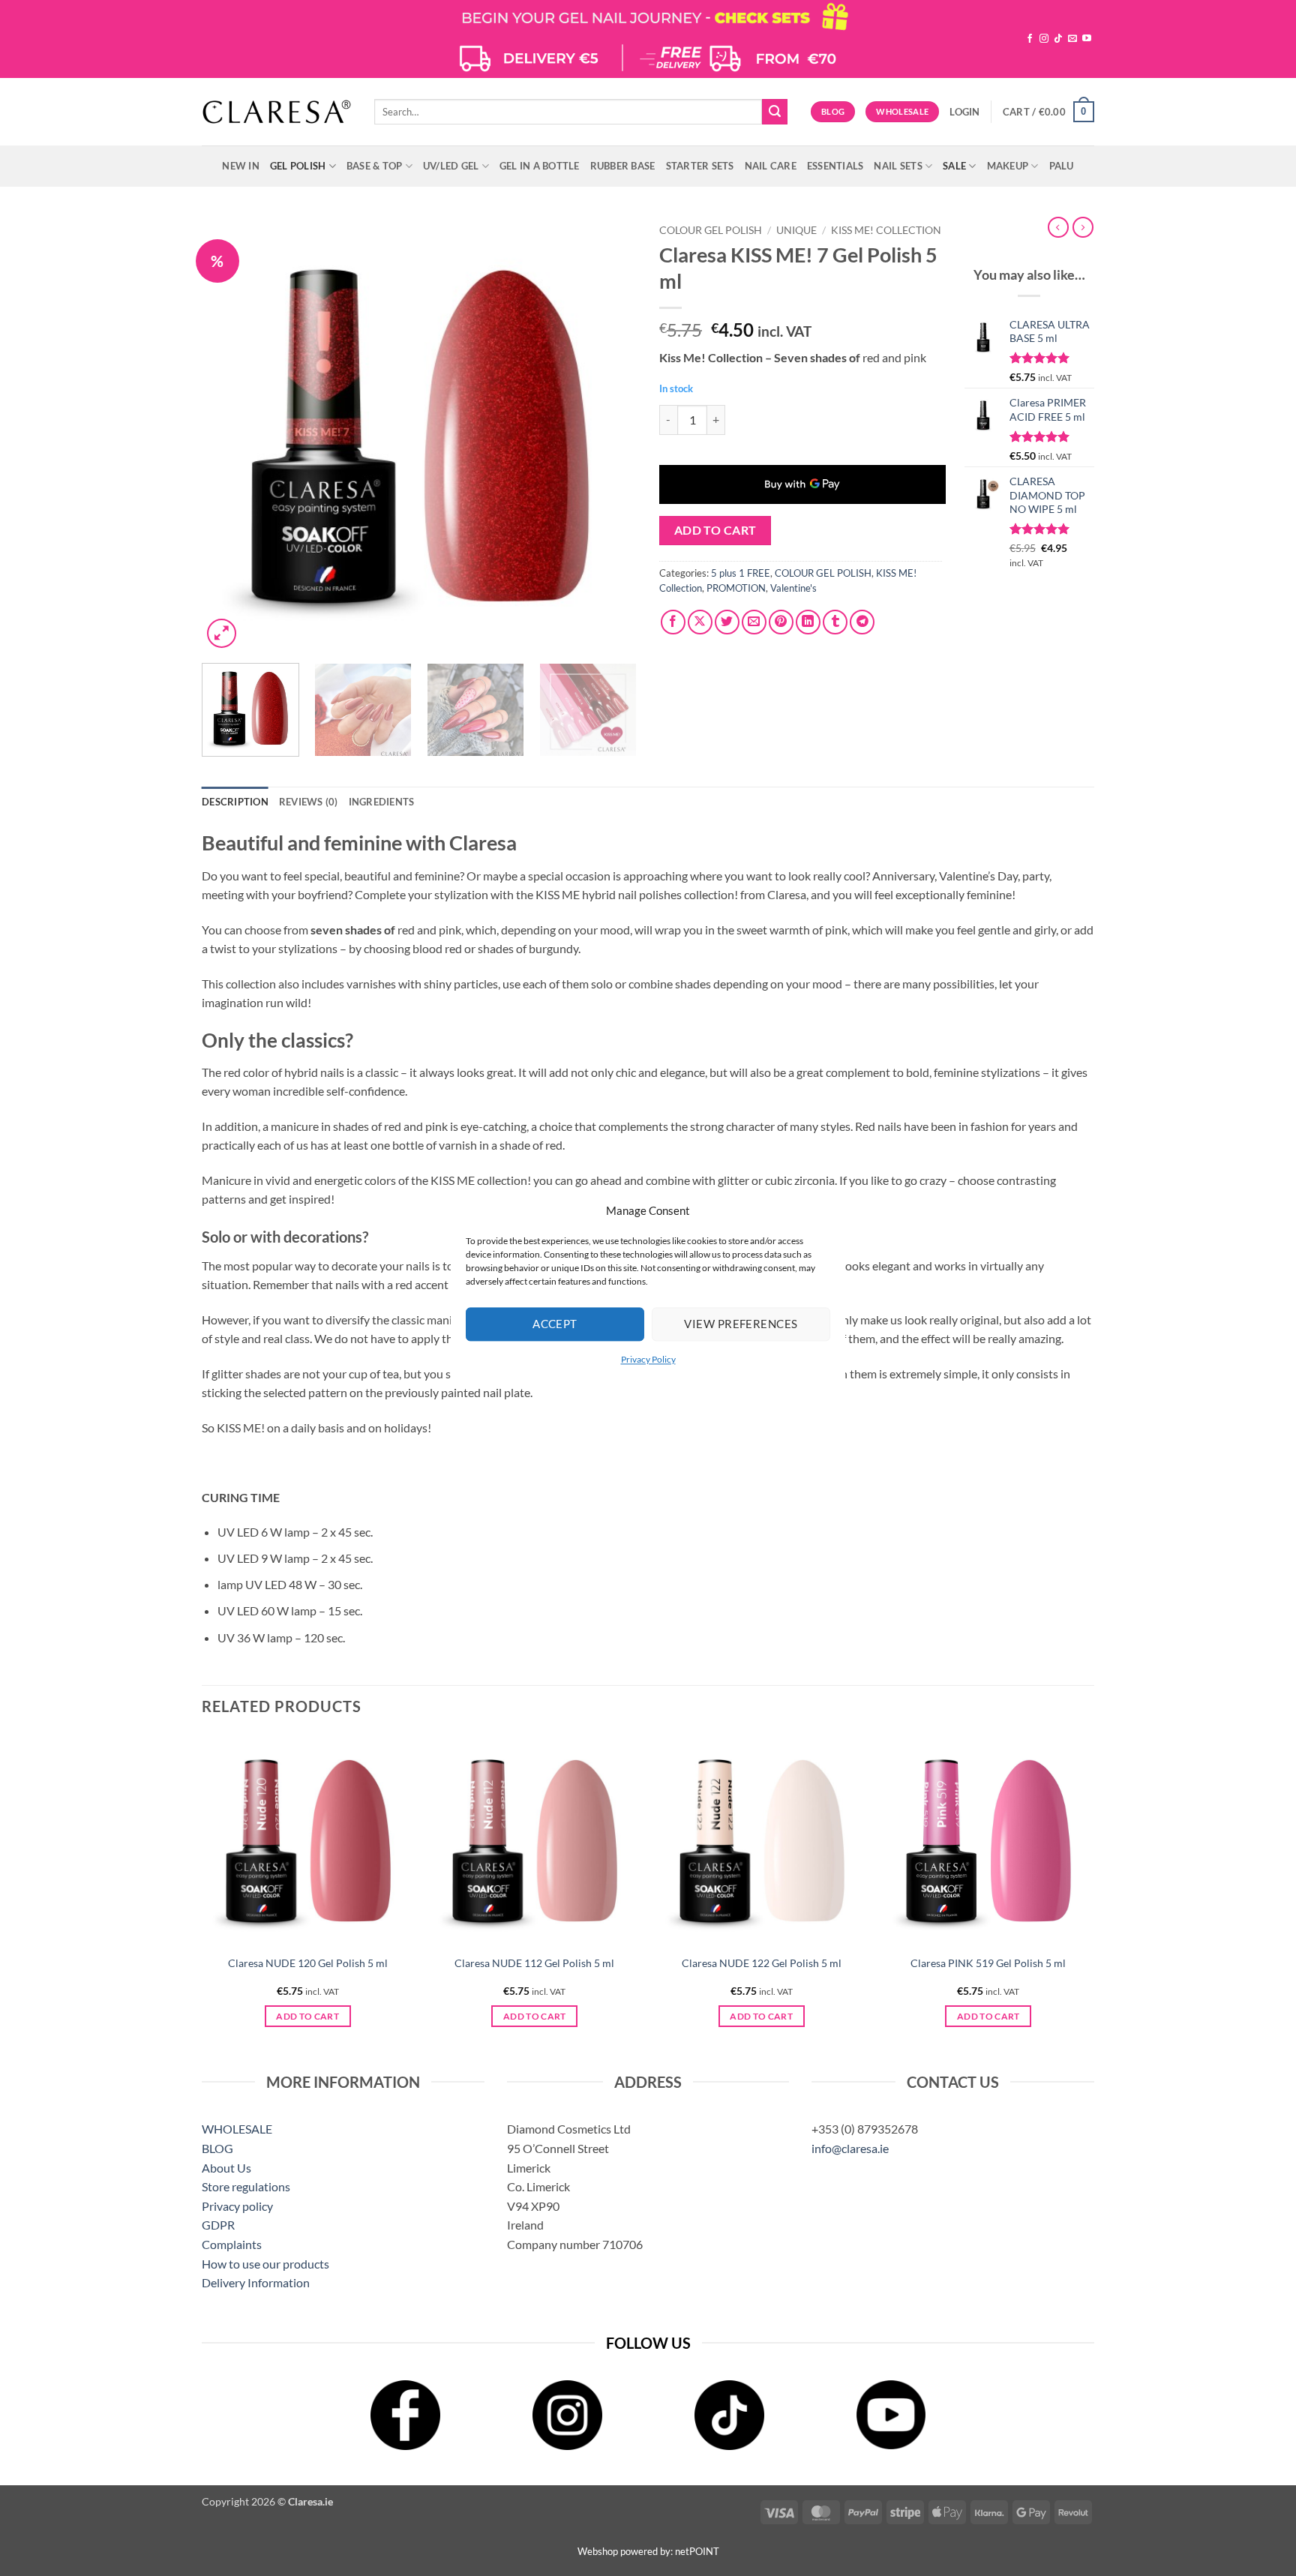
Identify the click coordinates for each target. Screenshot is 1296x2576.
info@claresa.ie (850, 2148)
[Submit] (775, 112)
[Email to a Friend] (754, 622)
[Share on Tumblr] (835, 622)
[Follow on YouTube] (1087, 39)
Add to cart (715, 530)
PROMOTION (736, 588)
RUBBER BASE (623, 166)
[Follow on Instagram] (1044, 39)
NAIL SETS (898, 166)
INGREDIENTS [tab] (382, 802)
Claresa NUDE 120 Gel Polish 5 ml (308, 1963)
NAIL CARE (771, 166)
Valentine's (793, 588)
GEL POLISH (298, 166)
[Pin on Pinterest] (781, 622)
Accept (555, 1324)
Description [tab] (235, 802)
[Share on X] (700, 622)
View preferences (741, 1324)
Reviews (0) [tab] (309, 802)
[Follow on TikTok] (1058, 39)
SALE (954, 166)
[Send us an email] (1072, 39)
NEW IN (241, 166)
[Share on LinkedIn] (808, 622)
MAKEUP (1008, 166)
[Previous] (229, 434)
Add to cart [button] (307, 2016)
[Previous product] (1083, 227)
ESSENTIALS (835, 166)
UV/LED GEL (451, 166)
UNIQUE (796, 230)
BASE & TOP (375, 166)
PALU (1062, 166)
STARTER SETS (700, 166)
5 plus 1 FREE (741, 573)
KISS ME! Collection (886, 230)
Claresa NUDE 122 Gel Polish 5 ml (762, 1963)
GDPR (218, 2225)
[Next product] (1058, 227)
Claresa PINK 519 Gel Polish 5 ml (988, 1963)
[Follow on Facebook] (1030, 39)
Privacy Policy (648, 1359)
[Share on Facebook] (673, 622)
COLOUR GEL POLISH (711, 230)
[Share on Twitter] (727, 622)
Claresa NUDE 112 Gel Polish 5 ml (534, 1963)
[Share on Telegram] (862, 622)
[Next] (609, 434)
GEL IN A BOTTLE (540, 166)
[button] (964, 112)
